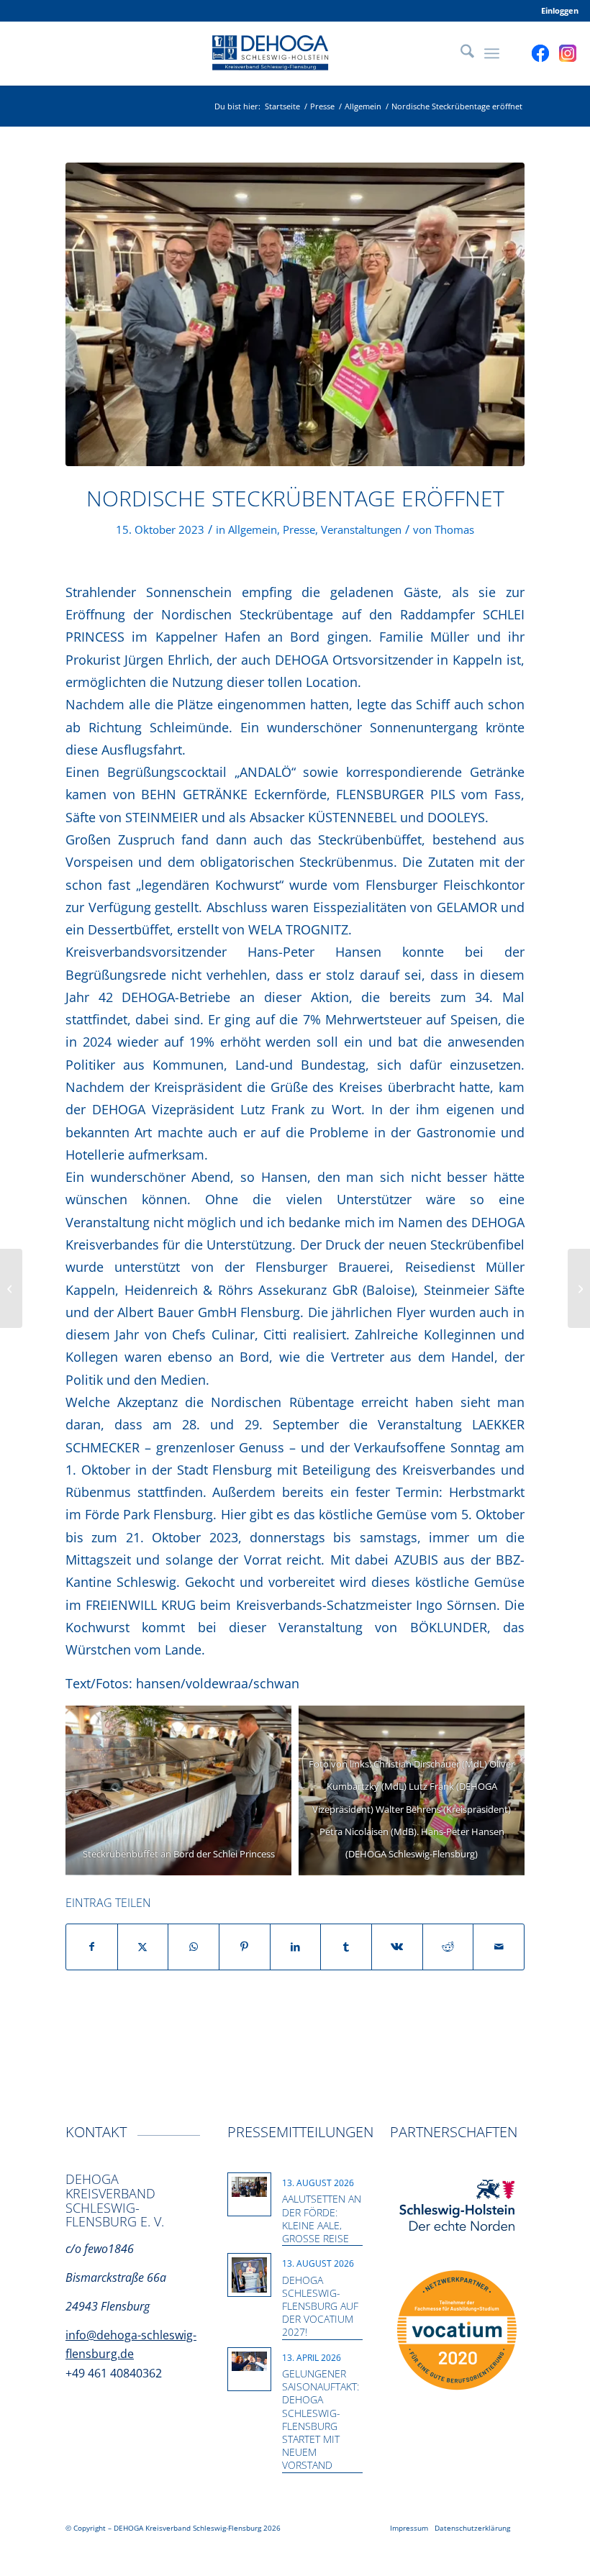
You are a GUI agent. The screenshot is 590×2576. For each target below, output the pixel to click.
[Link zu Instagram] (568, 53)
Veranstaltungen (361, 529)
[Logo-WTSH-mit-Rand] (457, 2206)
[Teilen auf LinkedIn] (296, 1947)
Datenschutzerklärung (472, 2528)
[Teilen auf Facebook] (92, 1947)
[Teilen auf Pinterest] (245, 1947)
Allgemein (253, 529)
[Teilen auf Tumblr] (346, 1947)
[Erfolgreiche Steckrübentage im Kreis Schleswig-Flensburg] (579, 1288)
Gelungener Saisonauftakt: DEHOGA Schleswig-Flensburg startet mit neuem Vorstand (321, 2419)
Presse (299, 529)
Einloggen (560, 10)
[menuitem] (556, 11)
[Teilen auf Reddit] (448, 1947)
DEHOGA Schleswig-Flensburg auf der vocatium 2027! (320, 2306)
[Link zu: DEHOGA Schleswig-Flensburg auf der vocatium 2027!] (249, 2275)
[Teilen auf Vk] (397, 1947)
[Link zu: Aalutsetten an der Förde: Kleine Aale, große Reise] (249, 2187)
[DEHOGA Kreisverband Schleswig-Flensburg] (295, 53)
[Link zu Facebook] (540, 53)
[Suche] (460, 53)
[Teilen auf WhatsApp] (194, 1947)
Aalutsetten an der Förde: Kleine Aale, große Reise (322, 2218)
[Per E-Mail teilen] (499, 1947)
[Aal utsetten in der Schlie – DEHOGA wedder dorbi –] (11, 1288)
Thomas (454, 529)
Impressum (409, 2528)
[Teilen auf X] (143, 1947)
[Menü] (492, 53)
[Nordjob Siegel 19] (457, 2331)
